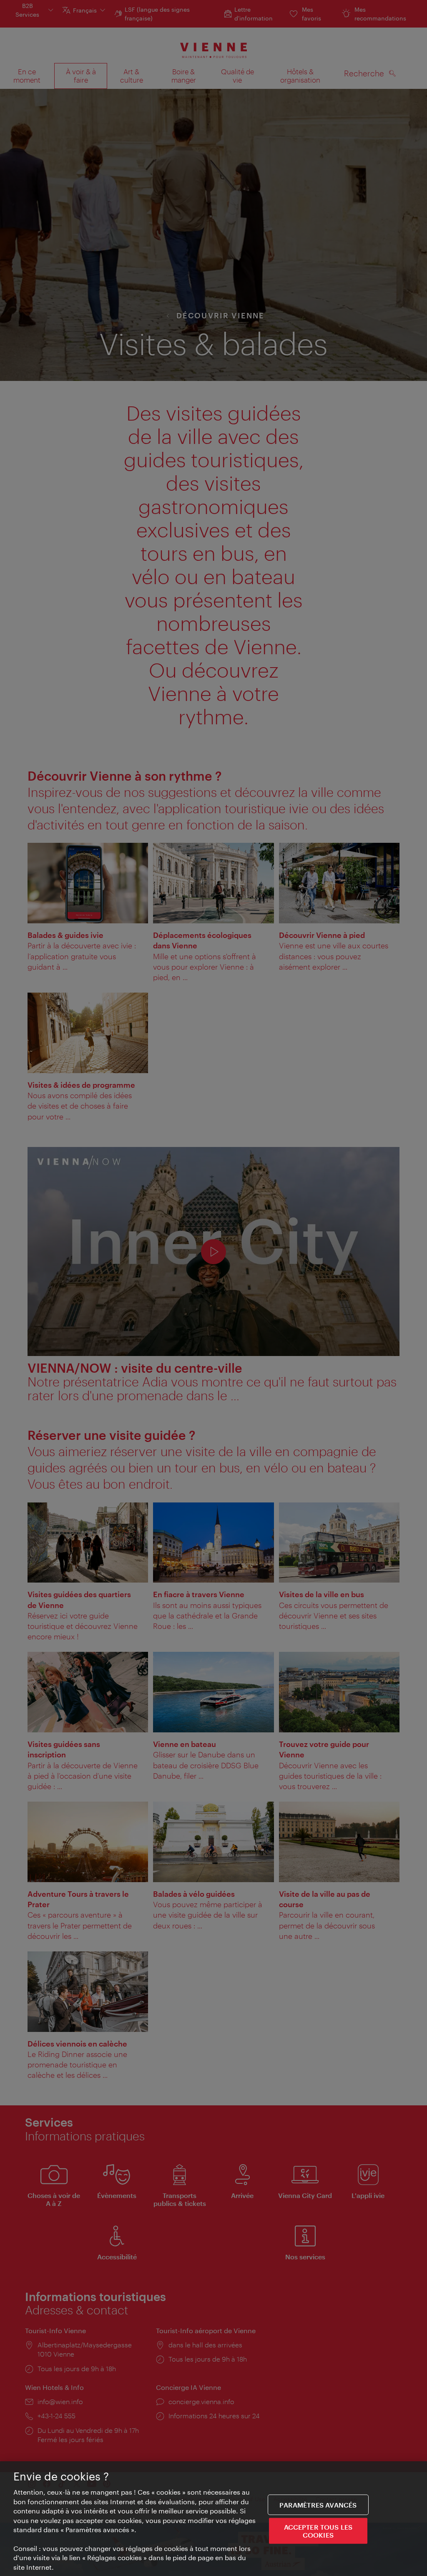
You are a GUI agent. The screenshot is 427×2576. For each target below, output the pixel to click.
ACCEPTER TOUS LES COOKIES (318, 2531)
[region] (213, 2519)
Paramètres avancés (318, 2504)
